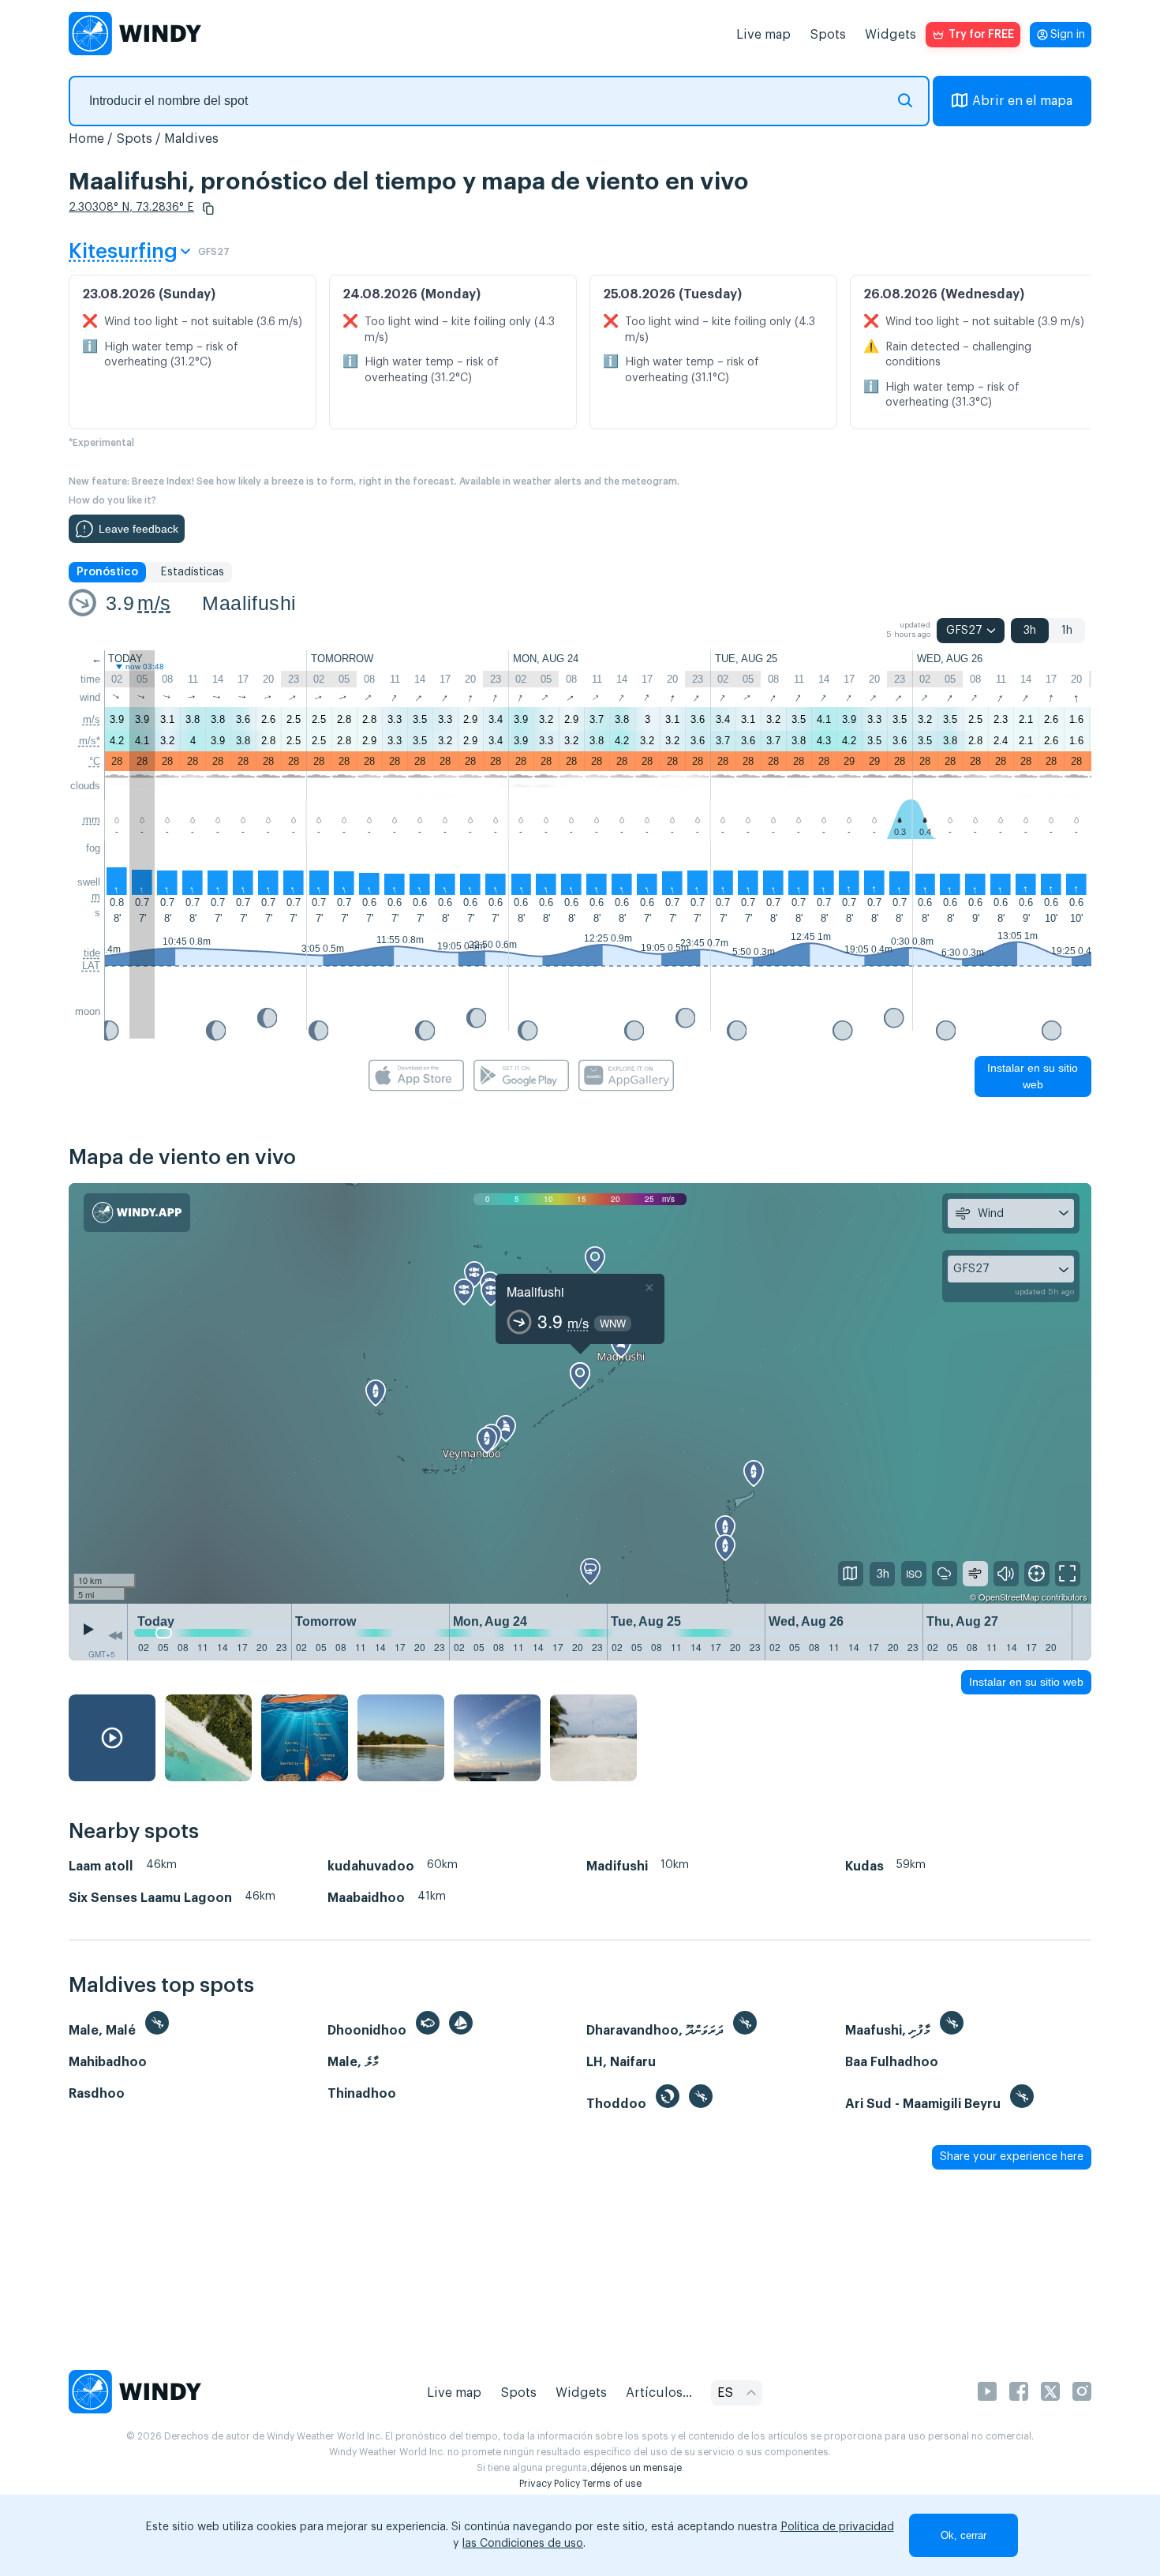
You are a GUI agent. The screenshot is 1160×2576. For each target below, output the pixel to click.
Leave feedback (138, 529)
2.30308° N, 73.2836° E (131, 208)
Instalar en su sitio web (1033, 1076)
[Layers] (851, 1574)
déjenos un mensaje (636, 2468)
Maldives (191, 139)
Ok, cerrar (964, 2535)
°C (95, 761)
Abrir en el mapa (1022, 101)
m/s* (90, 741)
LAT (91, 966)
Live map (763, 35)
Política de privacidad (837, 2527)
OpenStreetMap (1009, 1597)
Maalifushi (249, 603)
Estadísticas (192, 572)
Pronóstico (107, 572)
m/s (154, 603)
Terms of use (612, 2484)
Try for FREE (981, 35)
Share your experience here (1012, 2157)
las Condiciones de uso (523, 2544)
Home (86, 139)
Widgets (891, 35)
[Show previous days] (115, 1636)
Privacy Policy (550, 2484)
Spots (828, 35)
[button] (208, 208)
